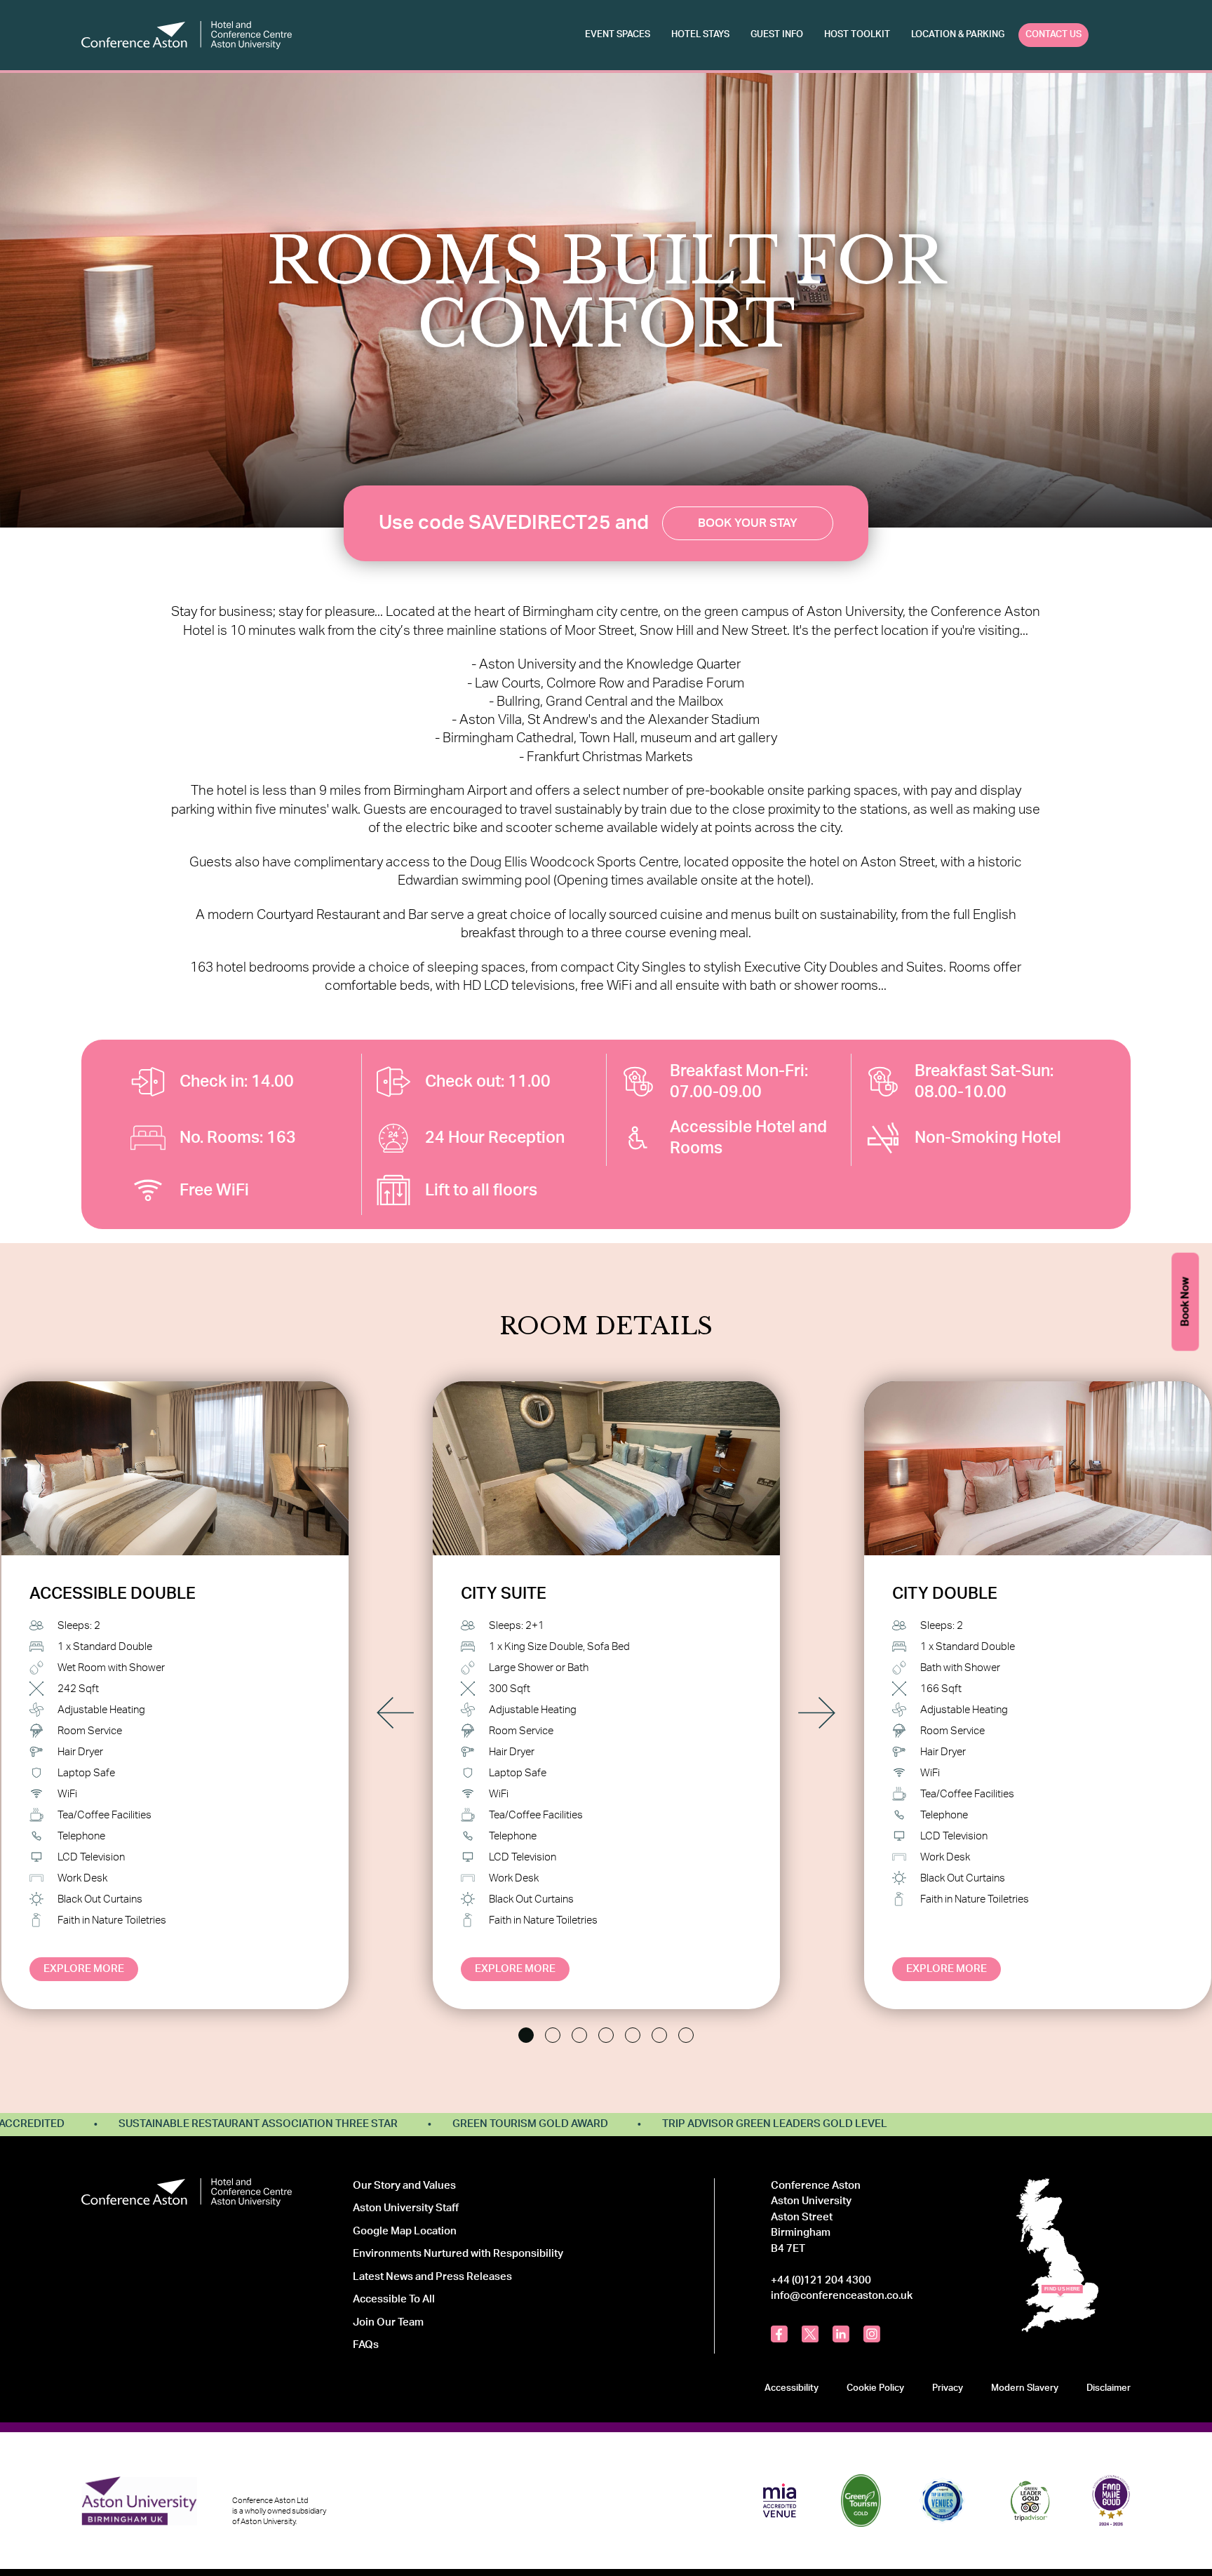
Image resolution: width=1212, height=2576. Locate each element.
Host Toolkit (857, 34)
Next (817, 1713)
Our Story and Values (404, 2186)
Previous (395, 1713)
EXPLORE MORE (84, 1969)
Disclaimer (1109, 2388)
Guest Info (777, 34)
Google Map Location (405, 2231)
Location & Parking (958, 34)
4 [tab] (606, 2035)
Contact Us (1053, 34)
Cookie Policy (875, 2388)
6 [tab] (659, 2035)
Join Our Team (388, 2322)
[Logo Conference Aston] (187, 35)
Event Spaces (618, 34)
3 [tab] (579, 2035)
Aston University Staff (406, 2208)
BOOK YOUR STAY (748, 523)
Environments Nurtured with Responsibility (458, 2254)
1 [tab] (526, 2035)
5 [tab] (633, 2035)
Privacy (948, 2388)
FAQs (366, 2345)
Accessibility (792, 2388)
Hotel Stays (700, 34)
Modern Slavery (1025, 2388)
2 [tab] (553, 2035)
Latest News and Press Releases (432, 2277)
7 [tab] (686, 2035)
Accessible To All (394, 2299)
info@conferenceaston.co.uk (842, 2296)
